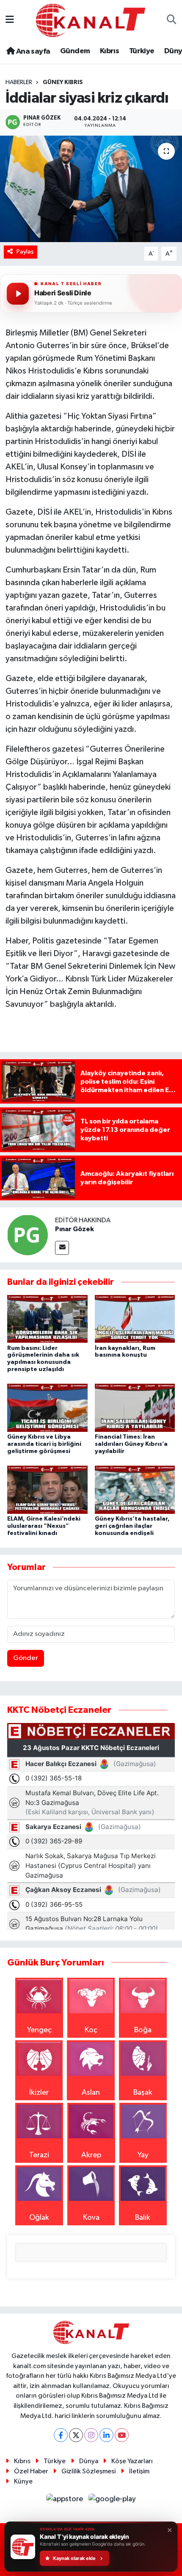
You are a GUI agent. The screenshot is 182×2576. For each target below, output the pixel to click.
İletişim (139, 2471)
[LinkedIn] (106, 2435)
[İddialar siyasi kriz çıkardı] (91, 189)
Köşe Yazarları (132, 2461)
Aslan (91, 2093)
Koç (91, 2030)
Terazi (39, 2155)
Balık (143, 2218)
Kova (91, 2218)
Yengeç (39, 2030)
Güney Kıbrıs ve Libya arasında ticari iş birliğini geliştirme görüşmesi (44, 1444)
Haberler (19, 82)
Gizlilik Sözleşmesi (88, 2471)
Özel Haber (31, 2471)
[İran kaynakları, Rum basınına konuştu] (135, 1319)
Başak (143, 2093)
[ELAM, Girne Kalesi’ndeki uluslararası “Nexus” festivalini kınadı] (47, 1489)
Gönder (26, 1658)
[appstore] (66, 2501)
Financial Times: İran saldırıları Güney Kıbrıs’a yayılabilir (131, 1444)
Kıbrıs (109, 51)
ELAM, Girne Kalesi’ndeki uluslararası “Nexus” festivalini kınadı (44, 1526)
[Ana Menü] (10, 20)
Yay (143, 2155)
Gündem (75, 51)
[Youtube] (122, 2435)
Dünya (89, 2461)
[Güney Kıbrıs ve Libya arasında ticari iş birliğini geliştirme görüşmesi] (47, 1407)
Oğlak (39, 2218)
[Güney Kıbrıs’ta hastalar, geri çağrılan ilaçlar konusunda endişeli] (135, 1489)
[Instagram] (91, 2435)
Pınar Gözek (74, 1229)
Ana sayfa (32, 52)
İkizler (39, 2093)
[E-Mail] (62, 1248)
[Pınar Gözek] (28, 1235)
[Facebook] (61, 2435)
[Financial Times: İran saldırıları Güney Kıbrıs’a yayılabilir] (135, 1407)
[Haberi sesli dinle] (18, 294)
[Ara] (172, 20)
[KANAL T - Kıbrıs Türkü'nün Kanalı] (91, 20)
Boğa (143, 2030)
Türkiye (142, 51)
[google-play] (112, 2501)
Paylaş (25, 252)
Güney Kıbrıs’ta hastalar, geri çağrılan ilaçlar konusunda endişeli (132, 1526)
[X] (76, 2435)
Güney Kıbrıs (63, 82)
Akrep (91, 2155)
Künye (23, 2482)
